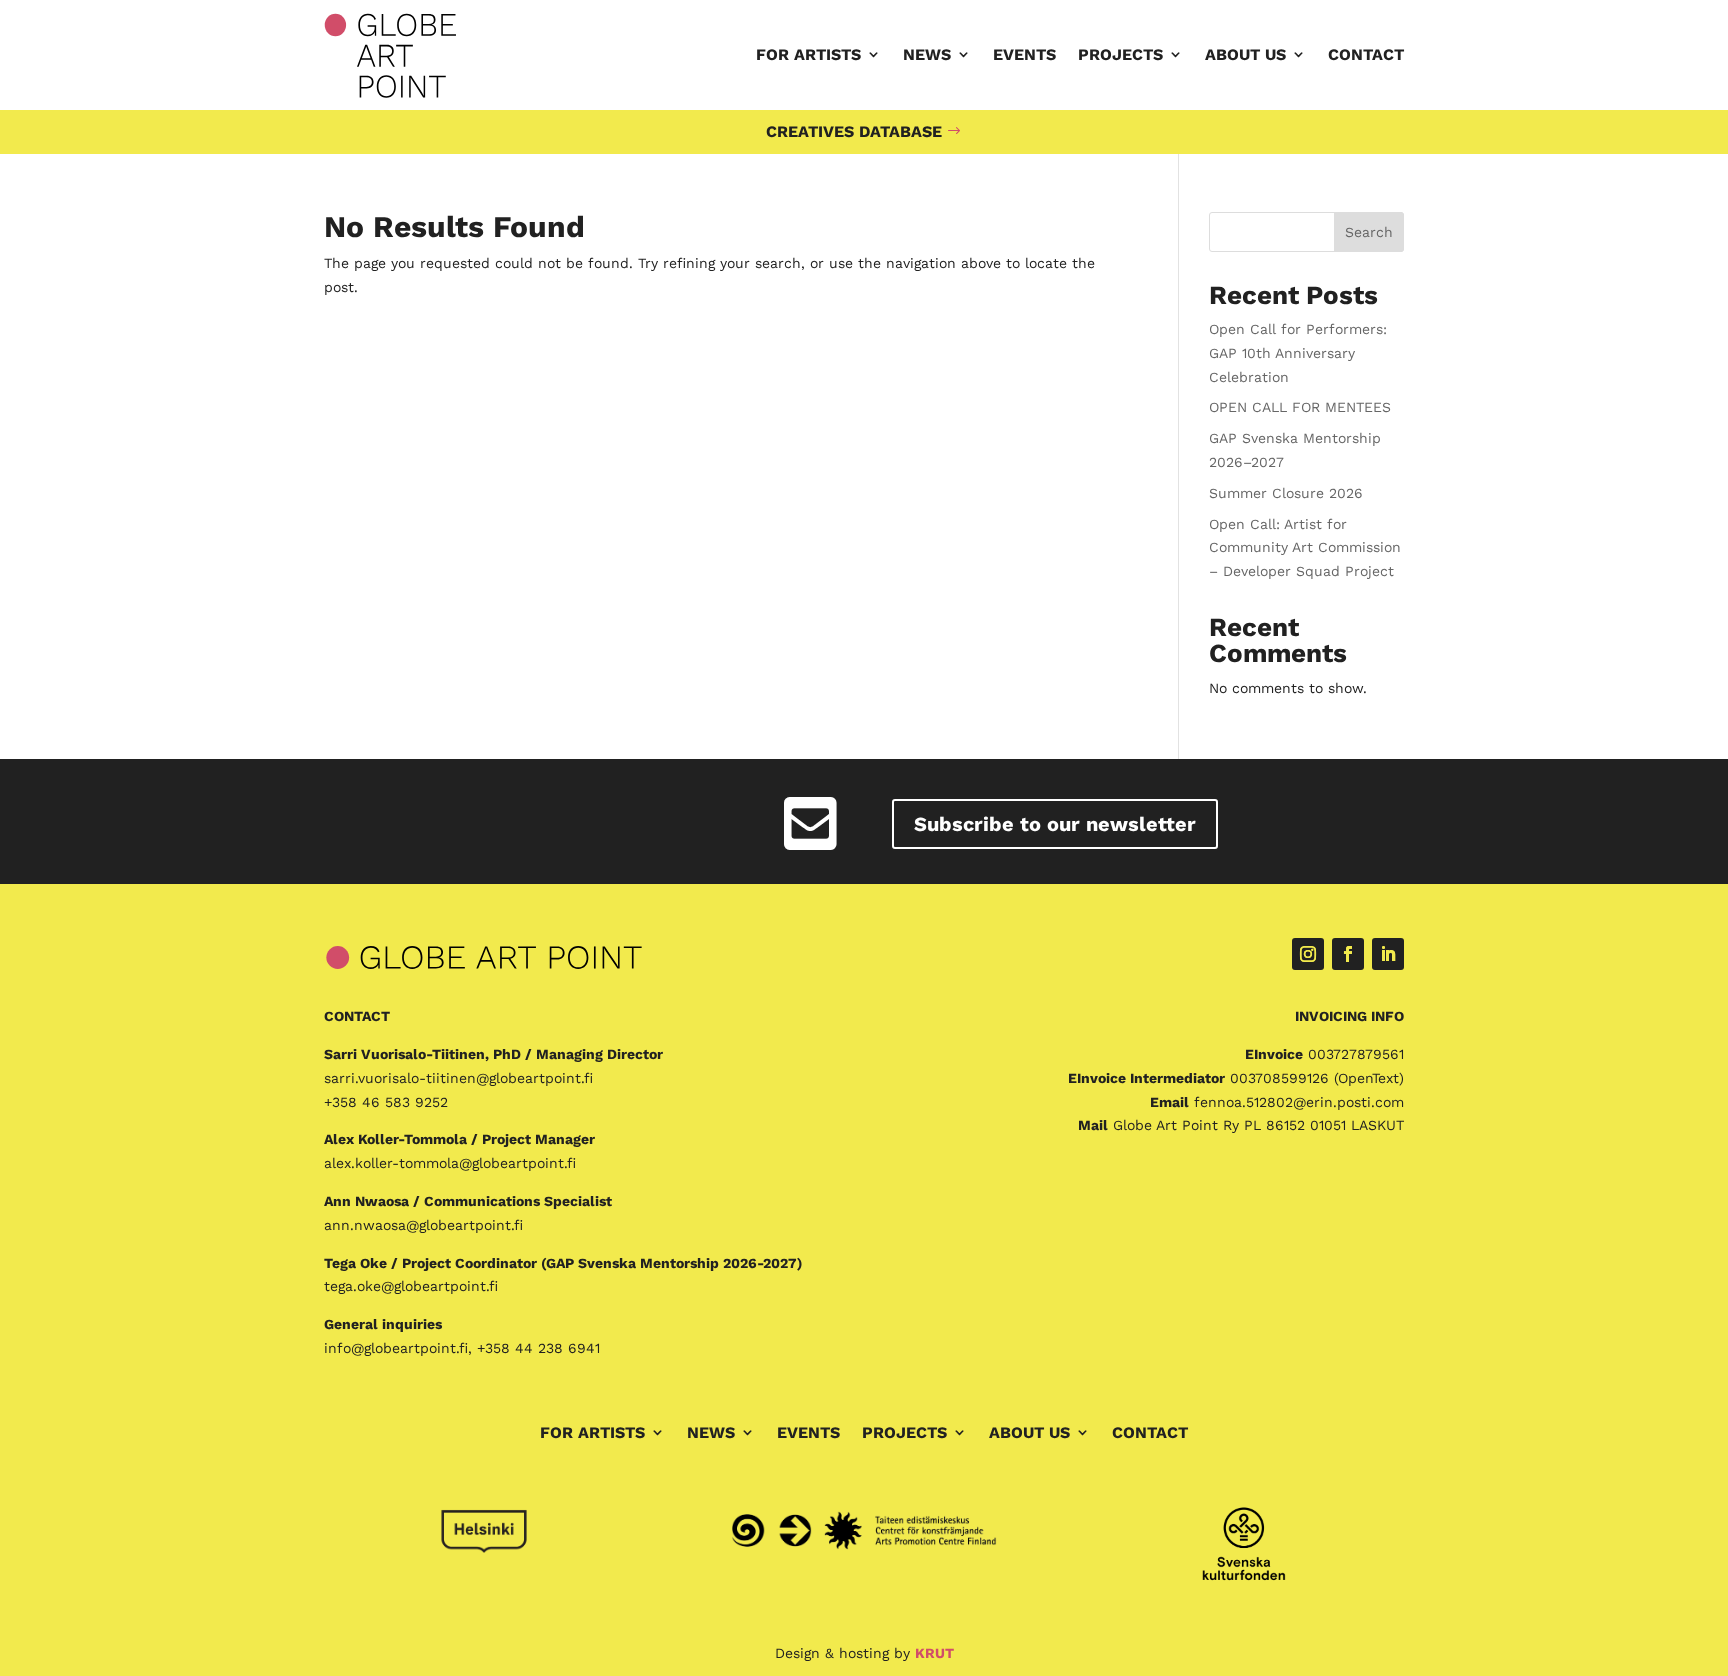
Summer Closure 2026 (1286, 493)
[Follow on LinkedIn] (1388, 954)
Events (1024, 54)
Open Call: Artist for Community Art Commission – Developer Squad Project (1305, 548)
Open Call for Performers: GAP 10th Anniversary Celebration (1298, 353)
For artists (808, 54)
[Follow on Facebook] (1348, 954)
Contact (1366, 54)
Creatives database (854, 131)
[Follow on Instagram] (1308, 954)
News (927, 54)
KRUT (934, 1653)
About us (1245, 54)
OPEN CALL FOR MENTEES (1300, 407)
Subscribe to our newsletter (1055, 824)
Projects (1120, 54)
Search (1369, 232)
